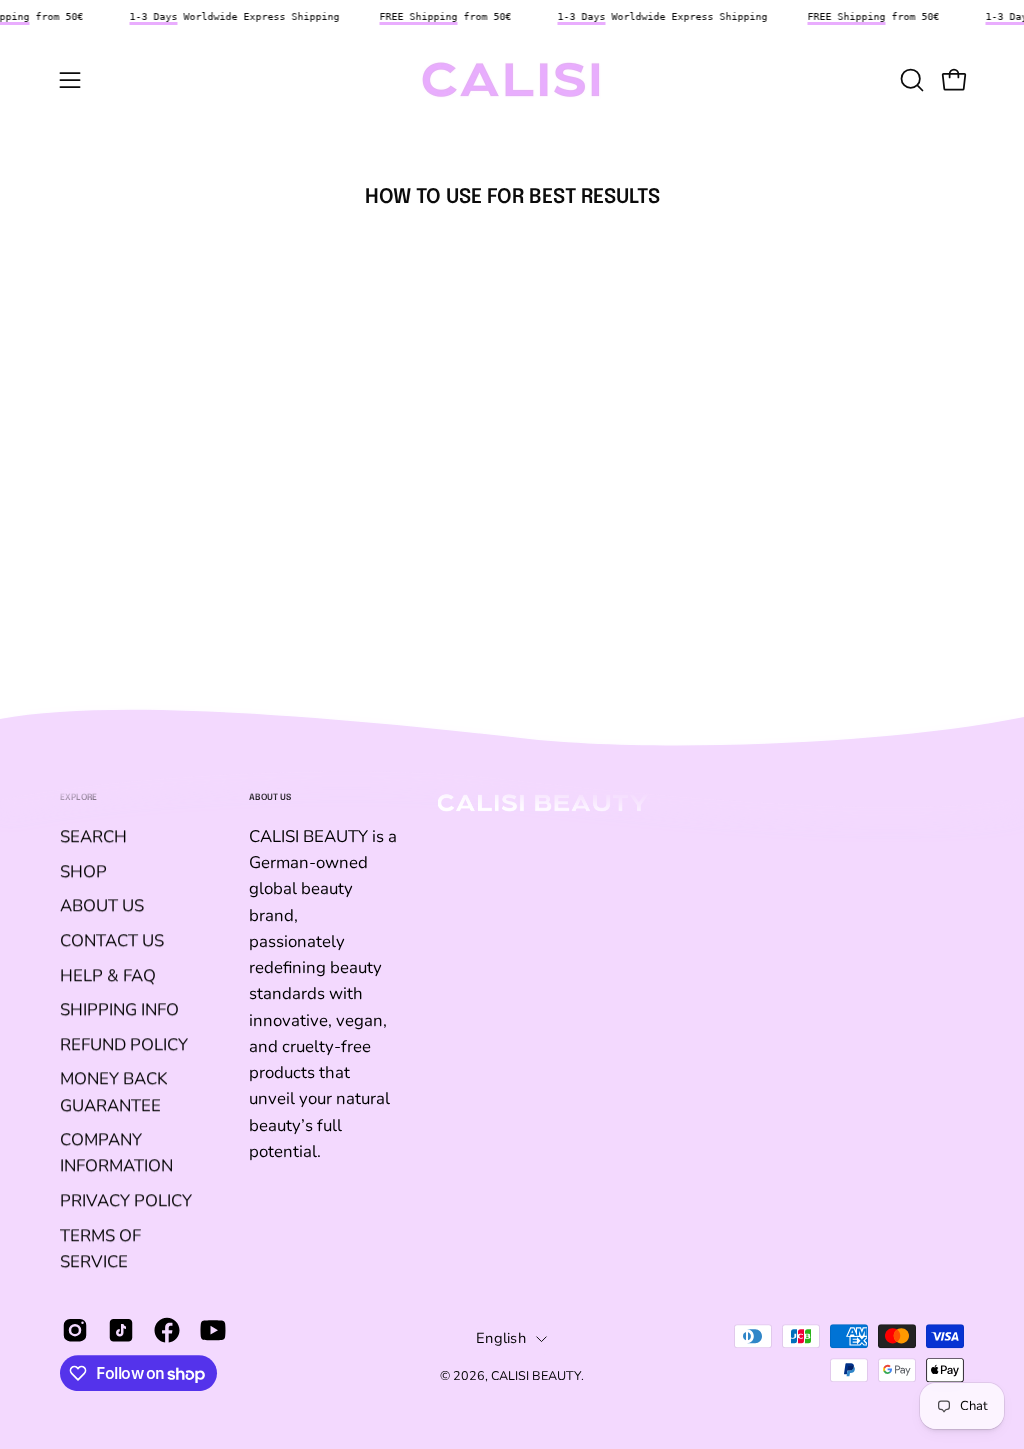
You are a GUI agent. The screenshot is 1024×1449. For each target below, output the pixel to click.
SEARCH (93, 836)
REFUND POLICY (124, 1044)
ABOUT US (102, 905)
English (501, 1338)
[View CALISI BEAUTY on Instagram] (75, 1330)
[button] (910, 80)
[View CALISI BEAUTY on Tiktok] (121, 1330)
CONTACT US (112, 940)
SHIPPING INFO (119, 1009)
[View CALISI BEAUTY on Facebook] (167, 1330)
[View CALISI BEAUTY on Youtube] (213, 1330)
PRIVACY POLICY (126, 1200)
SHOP (83, 871)
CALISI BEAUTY (536, 1375)
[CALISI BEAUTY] (512, 80)
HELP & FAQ (108, 975)
